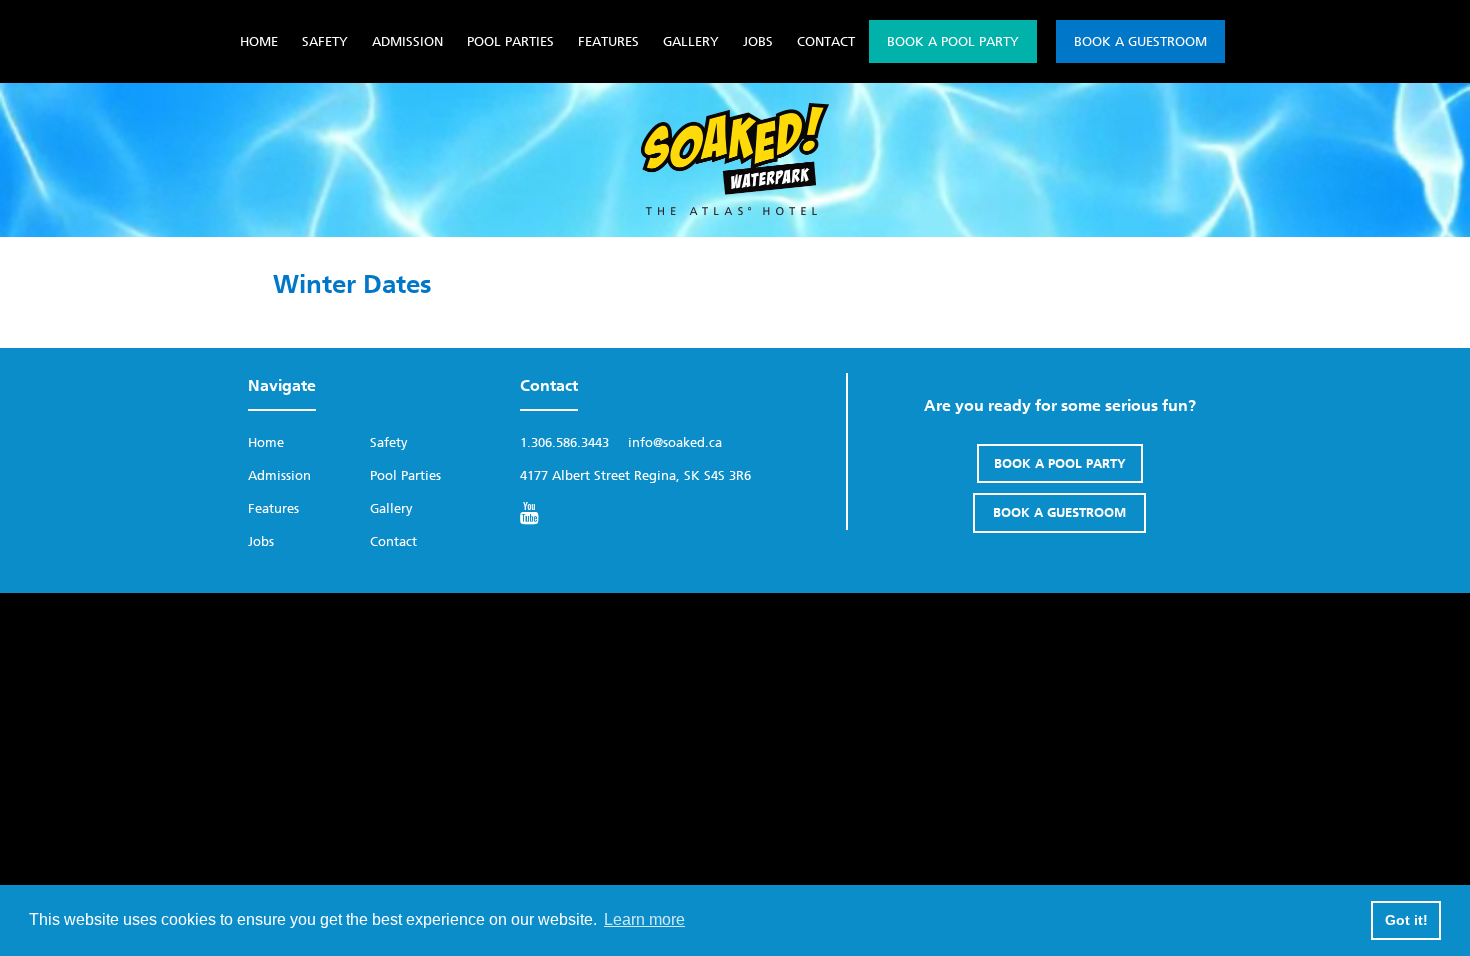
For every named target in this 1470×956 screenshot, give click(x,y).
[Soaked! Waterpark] (735, 210)
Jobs (758, 41)
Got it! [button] (1406, 920)
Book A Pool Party (1060, 463)
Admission (407, 41)
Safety (325, 41)
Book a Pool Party (953, 41)
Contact (826, 41)
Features (608, 41)
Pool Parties (510, 41)
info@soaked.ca (675, 442)
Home (259, 41)
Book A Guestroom (1140, 41)
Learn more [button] (644, 919)
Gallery (691, 41)
